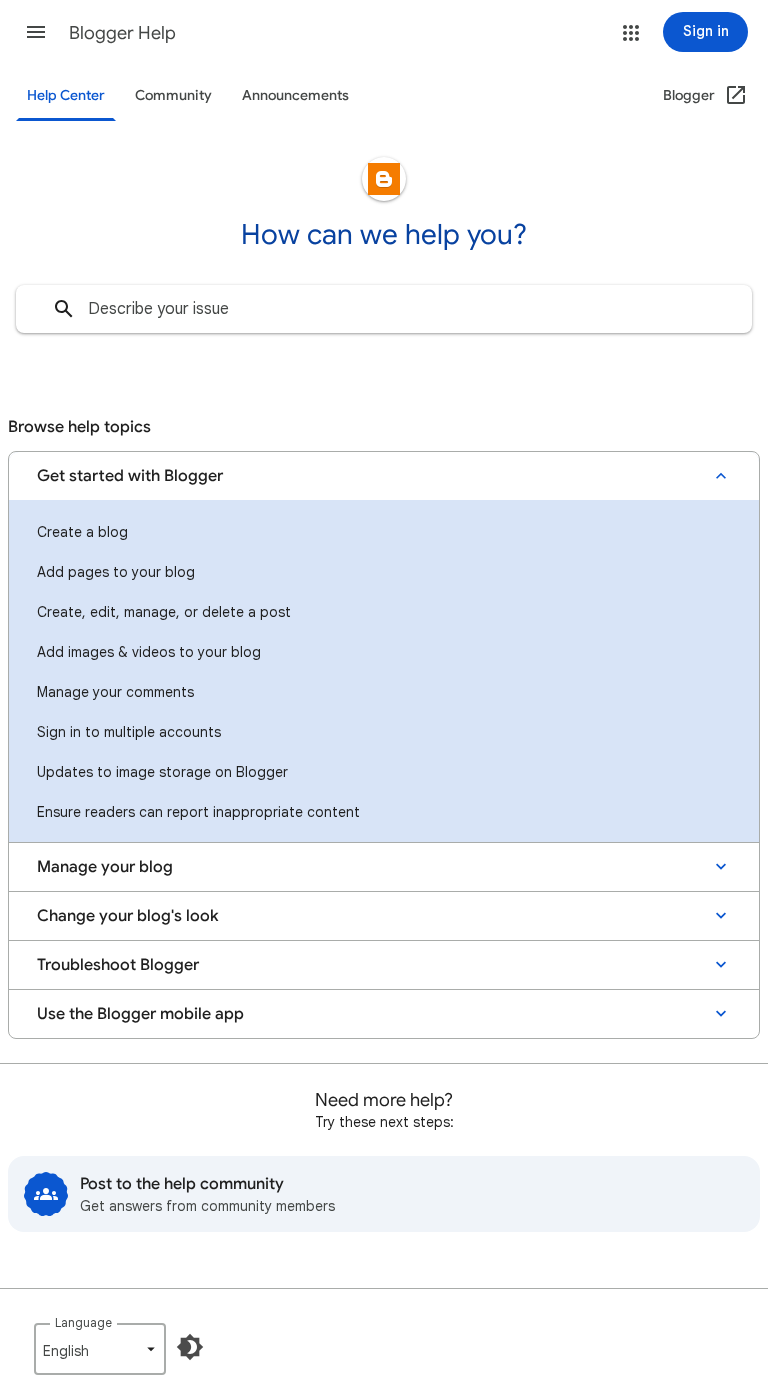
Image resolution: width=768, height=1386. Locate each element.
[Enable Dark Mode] (190, 1347)
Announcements (295, 95)
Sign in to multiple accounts (129, 732)
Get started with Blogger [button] (130, 476)
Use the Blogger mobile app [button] (140, 1014)
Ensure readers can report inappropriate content (198, 812)
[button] (36, 32)
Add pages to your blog (116, 572)
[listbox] (100, 1349)
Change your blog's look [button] (128, 916)
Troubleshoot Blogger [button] (118, 965)
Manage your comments (115, 692)
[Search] (64, 309)
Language (83, 1322)
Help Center (66, 95)
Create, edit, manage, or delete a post (164, 612)
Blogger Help (122, 33)
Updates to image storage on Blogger (162, 772)
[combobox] (384, 309)
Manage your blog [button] (105, 867)
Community (173, 95)
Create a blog (82, 532)
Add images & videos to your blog (149, 652)
